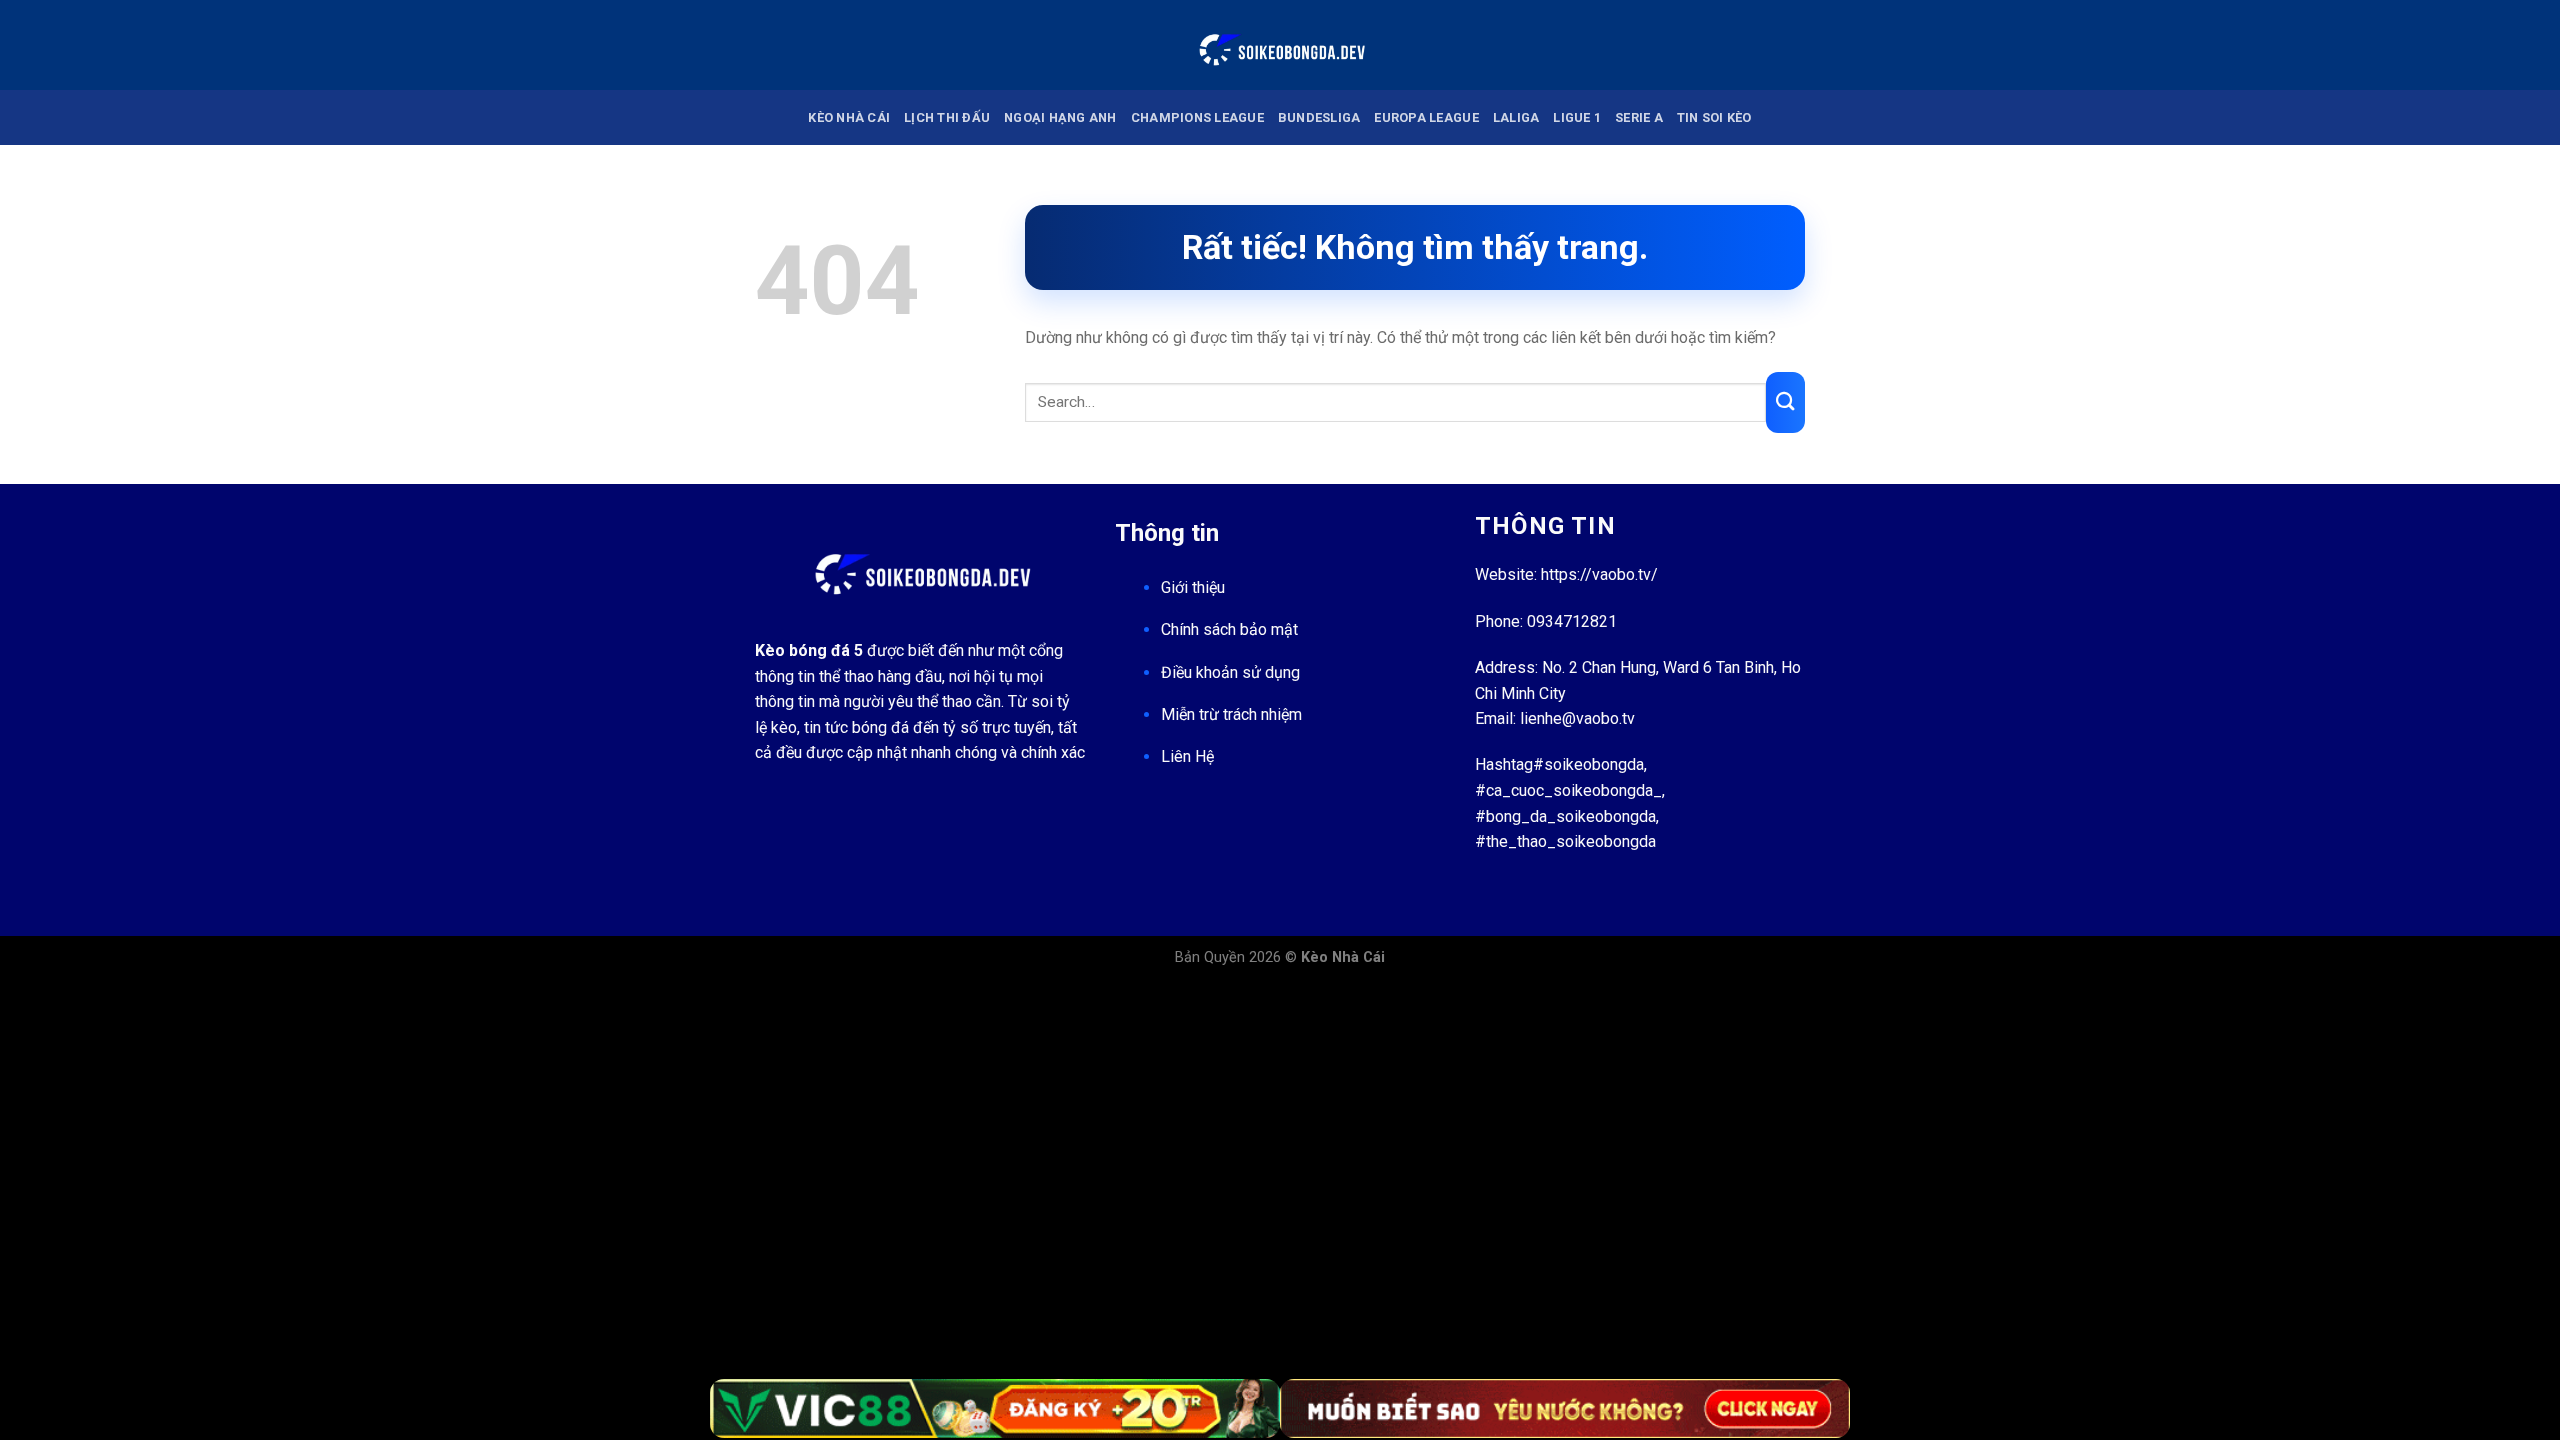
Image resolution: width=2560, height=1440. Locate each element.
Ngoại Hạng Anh (1060, 117)
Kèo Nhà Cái (849, 117)
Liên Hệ (1187, 756)
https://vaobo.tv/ (1599, 574)
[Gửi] (1785, 402)
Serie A (1639, 117)
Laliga (1516, 117)
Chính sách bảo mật (1229, 629)
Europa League (1426, 117)
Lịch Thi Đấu (947, 117)
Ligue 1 (1577, 117)
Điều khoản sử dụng (1230, 672)
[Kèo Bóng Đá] (1280, 44)
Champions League (1197, 117)
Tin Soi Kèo (1714, 117)
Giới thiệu (1193, 587)
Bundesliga (1319, 117)
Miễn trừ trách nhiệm (1231, 714)
